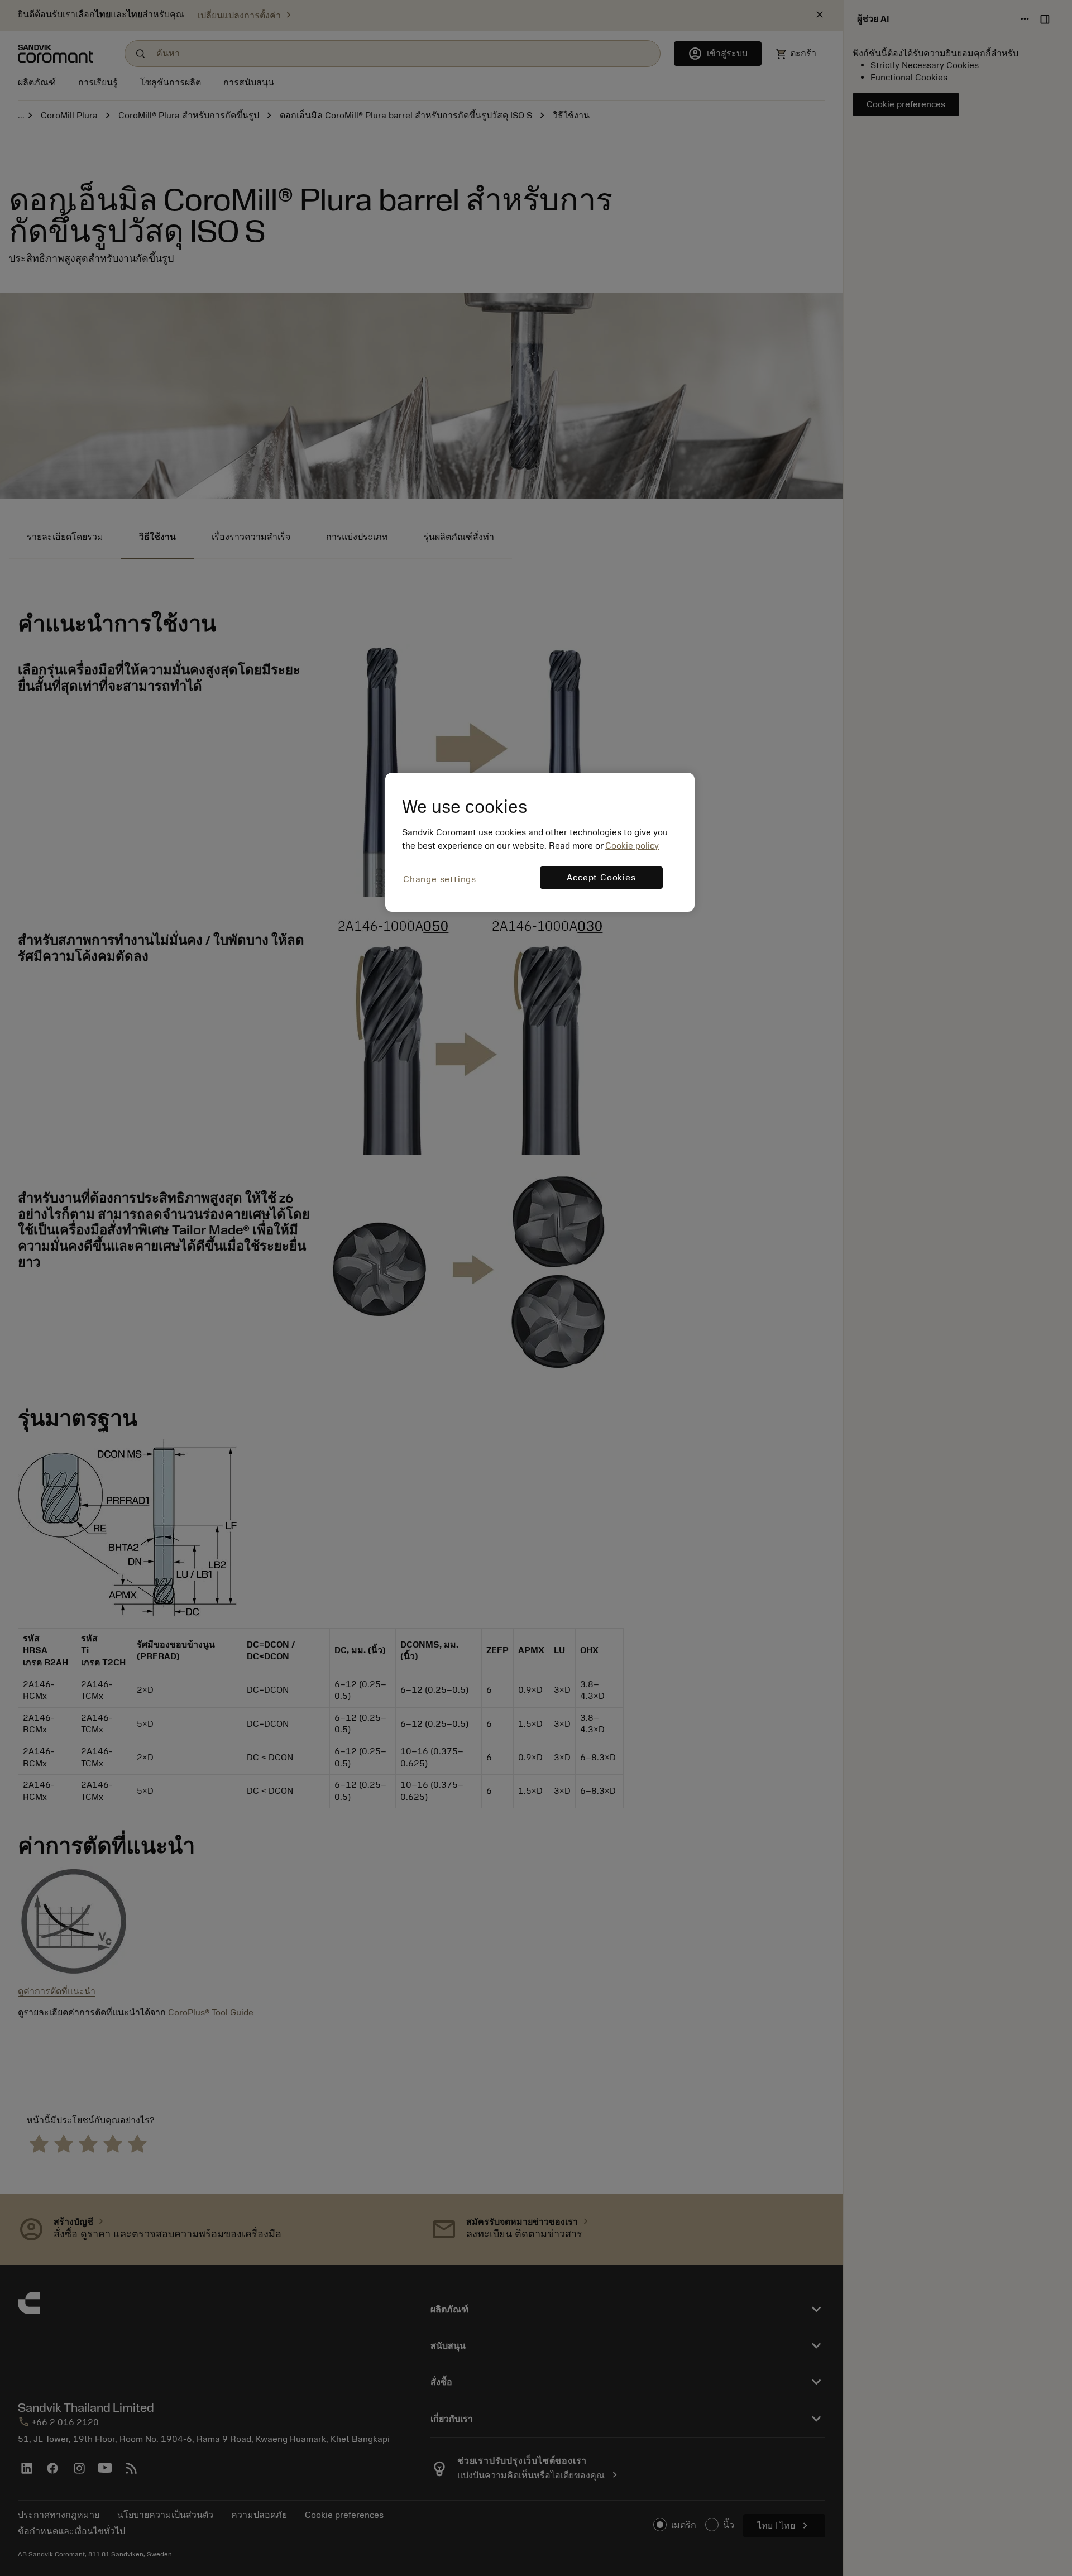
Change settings (440, 879)
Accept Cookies (601, 878)
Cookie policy (632, 846)
